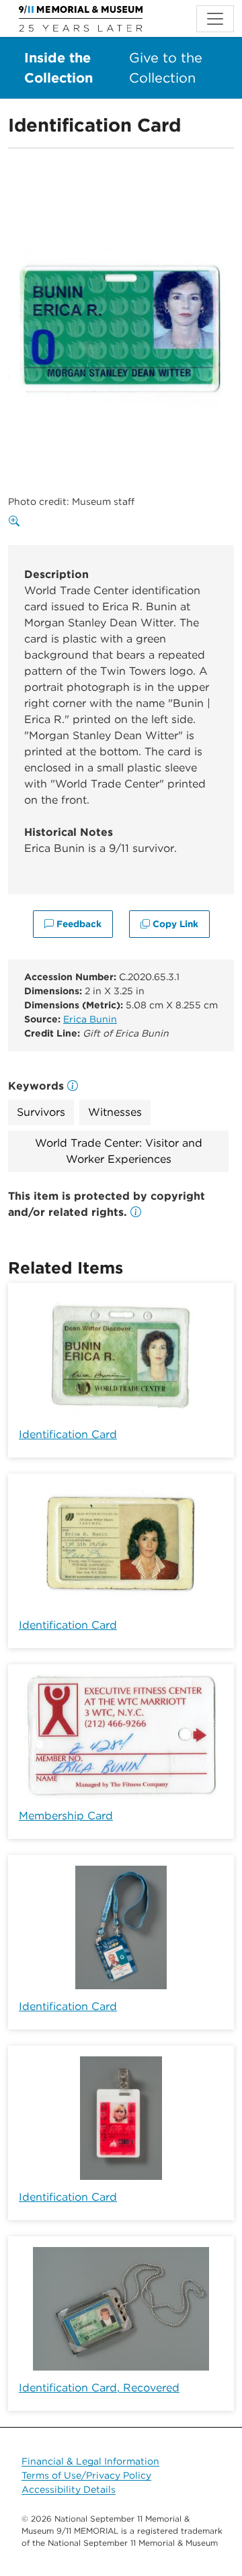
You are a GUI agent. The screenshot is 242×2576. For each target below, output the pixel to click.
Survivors (41, 1112)
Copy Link (174, 924)
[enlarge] (17, 522)
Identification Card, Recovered (99, 2388)
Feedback (78, 924)
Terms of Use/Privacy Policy (86, 2475)
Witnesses (115, 1112)
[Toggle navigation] (215, 19)
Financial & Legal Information (90, 2461)
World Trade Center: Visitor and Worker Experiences (119, 1151)
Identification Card (68, 1434)
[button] (136, 1212)
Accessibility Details (69, 2489)
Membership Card (66, 1816)
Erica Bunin (90, 1019)
